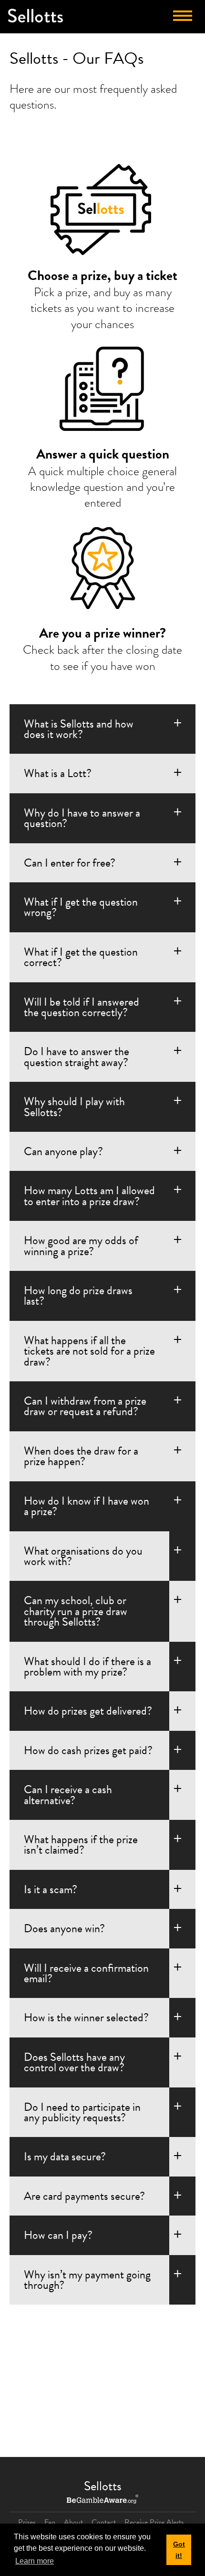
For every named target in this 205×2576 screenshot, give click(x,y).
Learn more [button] (35, 2561)
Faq (50, 2522)
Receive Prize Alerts (154, 2522)
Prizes (27, 2522)
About (73, 2522)
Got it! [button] (179, 2550)
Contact (104, 2522)
